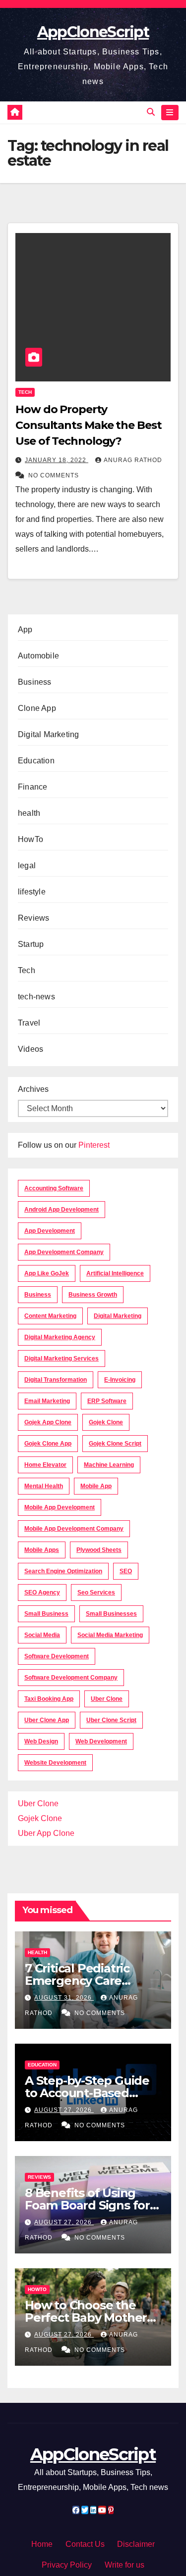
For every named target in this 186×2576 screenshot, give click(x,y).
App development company (64, 1252)
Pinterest (94, 1145)
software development (57, 1656)
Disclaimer (136, 2544)
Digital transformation (56, 1380)
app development (50, 1231)
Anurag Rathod (133, 460)
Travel (29, 1023)
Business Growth (93, 1295)
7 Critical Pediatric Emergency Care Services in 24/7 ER (79, 1981)
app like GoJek (47, 1273)
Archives (33, 1089)
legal (27, 866)
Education (36, 761)
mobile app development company (74, 1529)
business (38, 1295)
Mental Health (44, 1486)
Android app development (62, 1210)
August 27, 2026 (64, 2110)
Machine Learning (109, 1465)
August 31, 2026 (64, 1998)
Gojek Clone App (48, 1444)
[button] (151, 112)
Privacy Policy (67, 2565)
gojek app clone (48, 1422)
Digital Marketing (48, 734)
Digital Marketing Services (62, 1358)
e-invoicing (120, 1380)
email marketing (47, 1401)
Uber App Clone (46, 1833)
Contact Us (85, 2544)
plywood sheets (99, 1550)
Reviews (33, 918)
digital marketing (118, 1316)
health (29, 813)
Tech (25, 392)
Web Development (101, 1741)
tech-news (36, 997)
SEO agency (42, 1592)
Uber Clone (38, 1803)
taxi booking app (49, 1699)
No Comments (54, 475)
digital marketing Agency (60, 1337)
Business (35, 682)
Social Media (42, 1635)
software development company (71, 1678)
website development (55, 1763)
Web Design (41, 1741)
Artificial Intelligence (115, 1273)
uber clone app (47, 1720)
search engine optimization (63, 1571)
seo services (96, 1592)
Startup (31, 944)
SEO (126, 1571)
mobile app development (60, 1507)
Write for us (124, 2565)
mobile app (96, 1486)
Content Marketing (50, 1316)
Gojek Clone (106, 1422)
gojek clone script (115, 1444)
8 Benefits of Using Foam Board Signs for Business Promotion (87, 2205)
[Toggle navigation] (170, 113)
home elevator (45, 1465)
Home (42, 2544)
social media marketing (110, 1635)
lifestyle (32, 892)
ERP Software (107, 1401)
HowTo (31, 839)
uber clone (107, 1699)
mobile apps (42, 1550)
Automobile (38, 656)
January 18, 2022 (57, 460)
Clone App (37, 708)
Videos (31, 1049)
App (25, 630)
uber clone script (111, 1720)
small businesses (111, 1614)
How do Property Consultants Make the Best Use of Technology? (89, 425)
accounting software (54, 1188)
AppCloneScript (93, 32)
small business (46, 1614)
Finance (32, 787)
